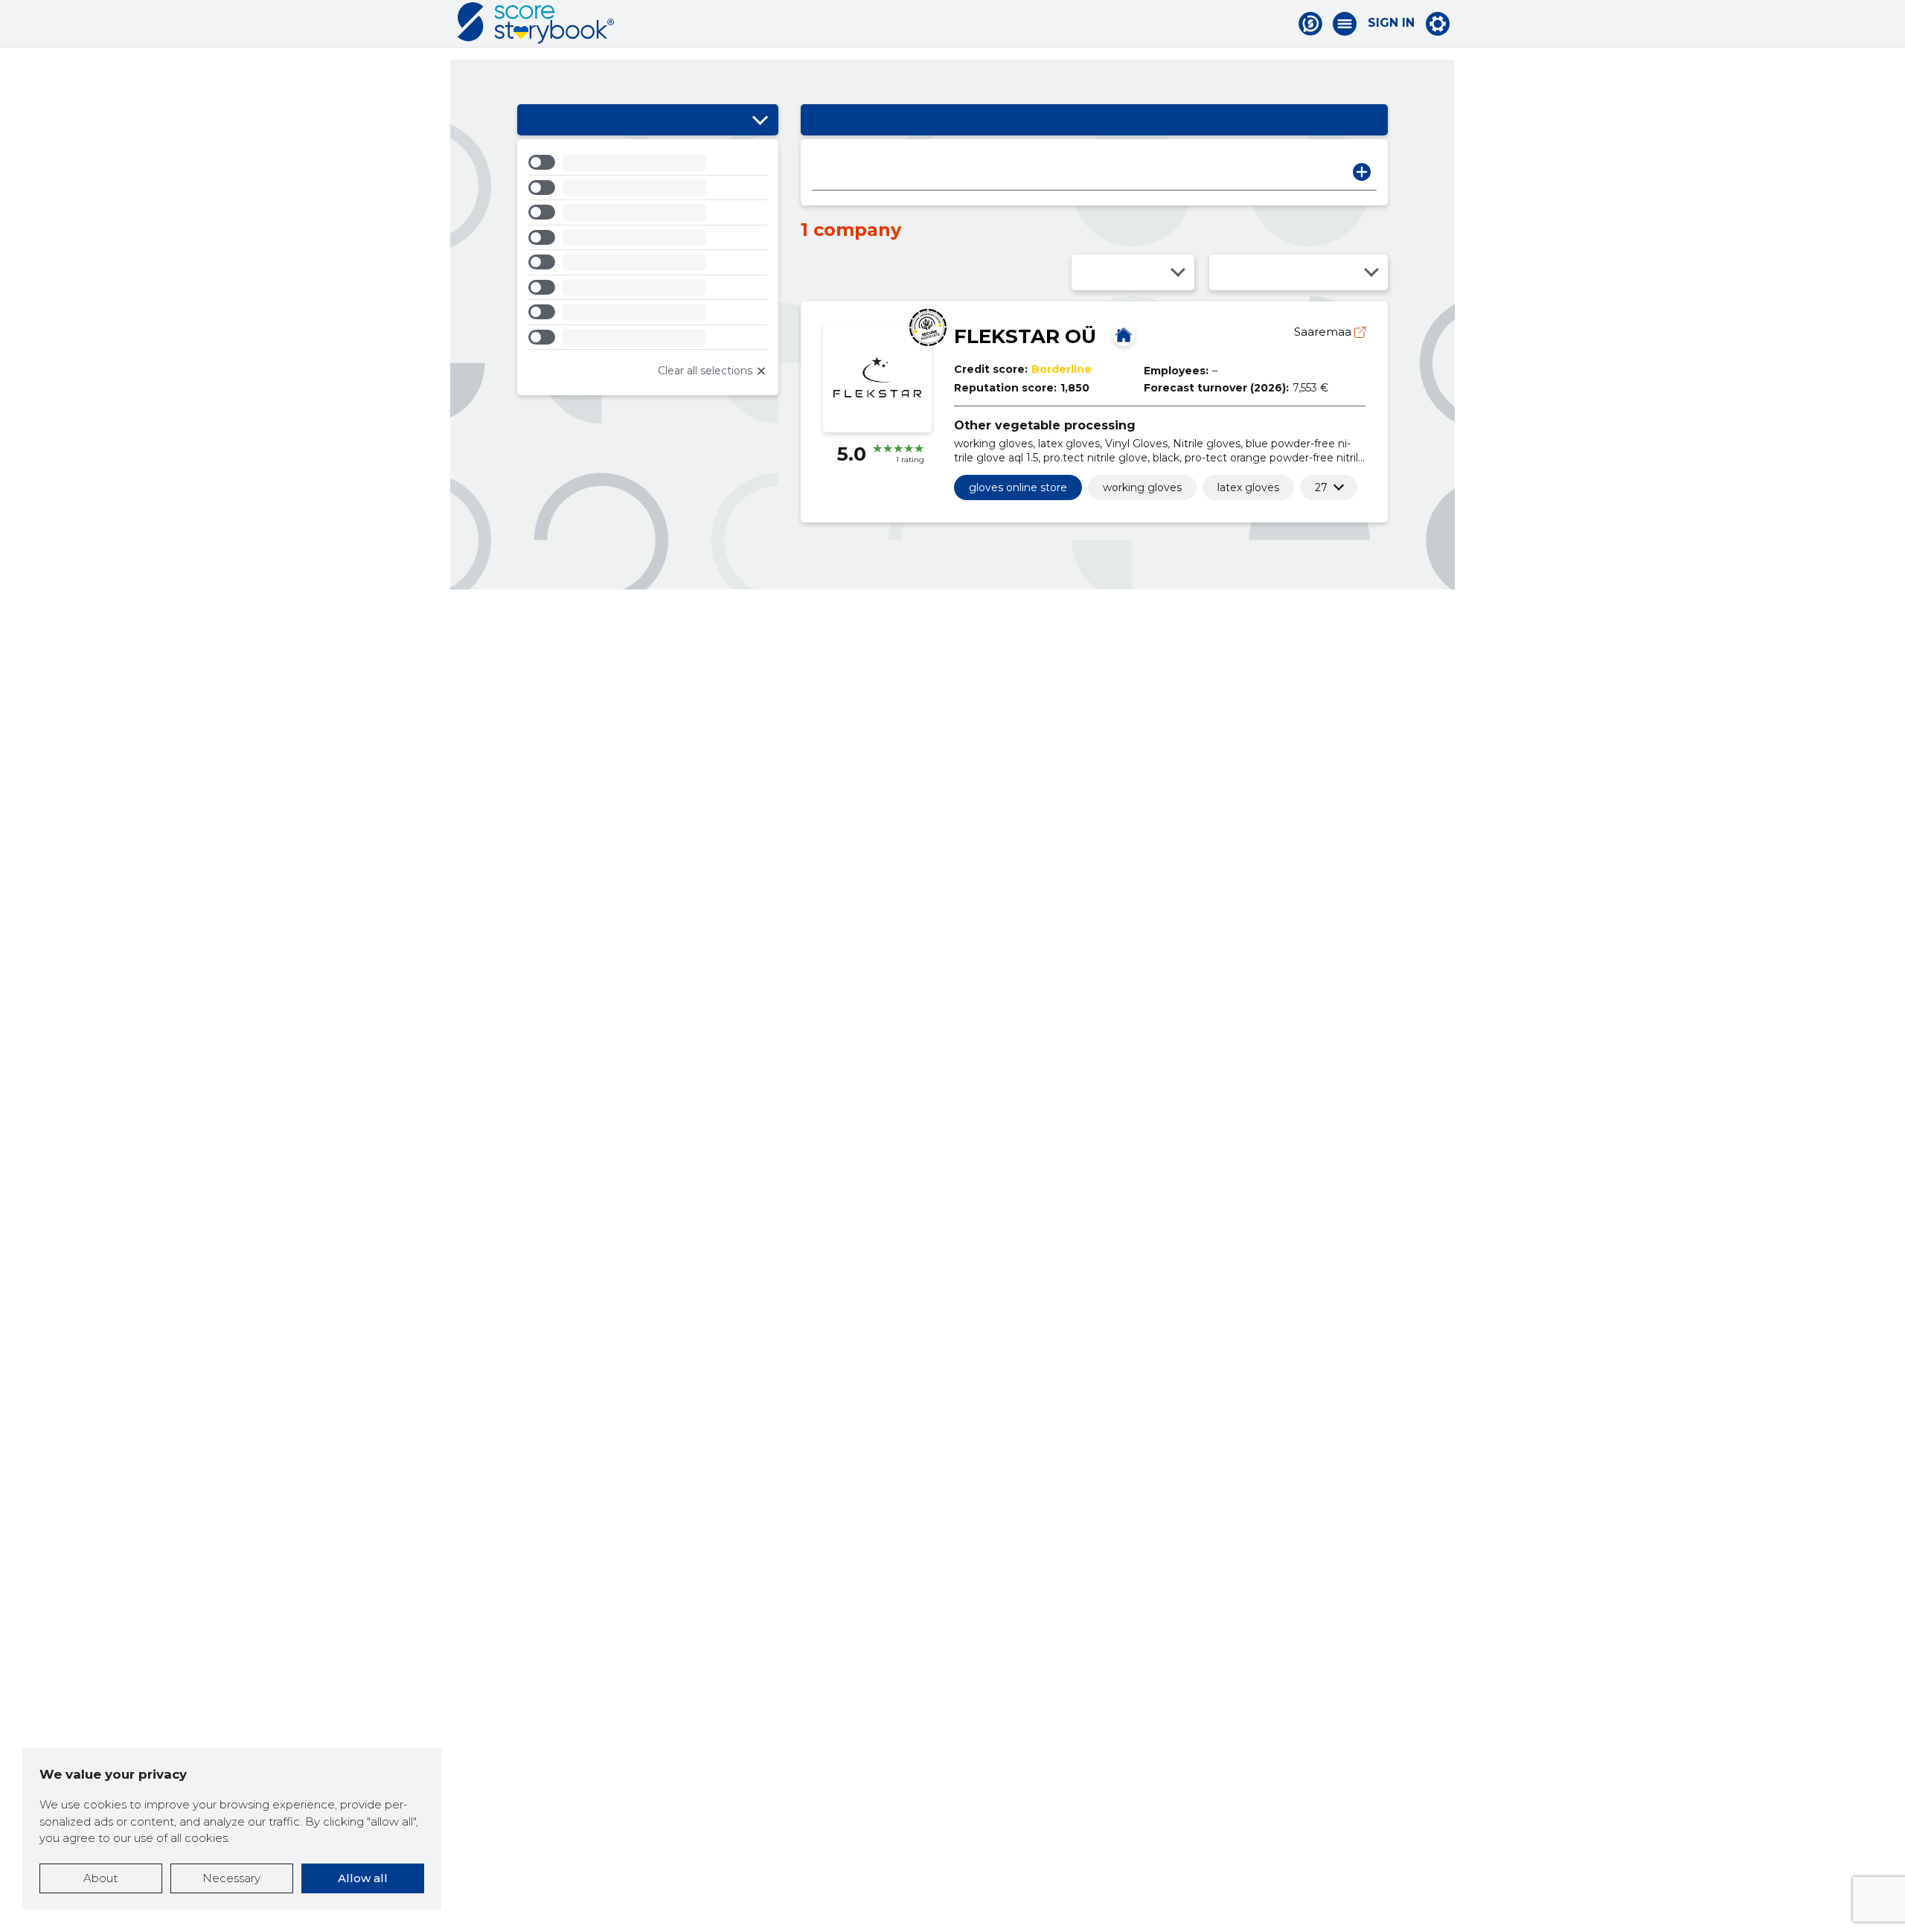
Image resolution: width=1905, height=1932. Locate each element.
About (100, 1878)
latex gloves (1248, 487)
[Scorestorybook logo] (536, 23)
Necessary (231, 1878)
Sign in (1391, 23)
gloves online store (1018, 487)
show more (1321, 487)
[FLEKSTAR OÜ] (1124, 335)
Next (1362, 172)
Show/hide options (760, 120)
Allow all (363, 1878)
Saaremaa (1324, 332)
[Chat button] (1310, 24)
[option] (648, 165)
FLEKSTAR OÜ (1025, 336)
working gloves (1142, 487)
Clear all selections (705, 371)
